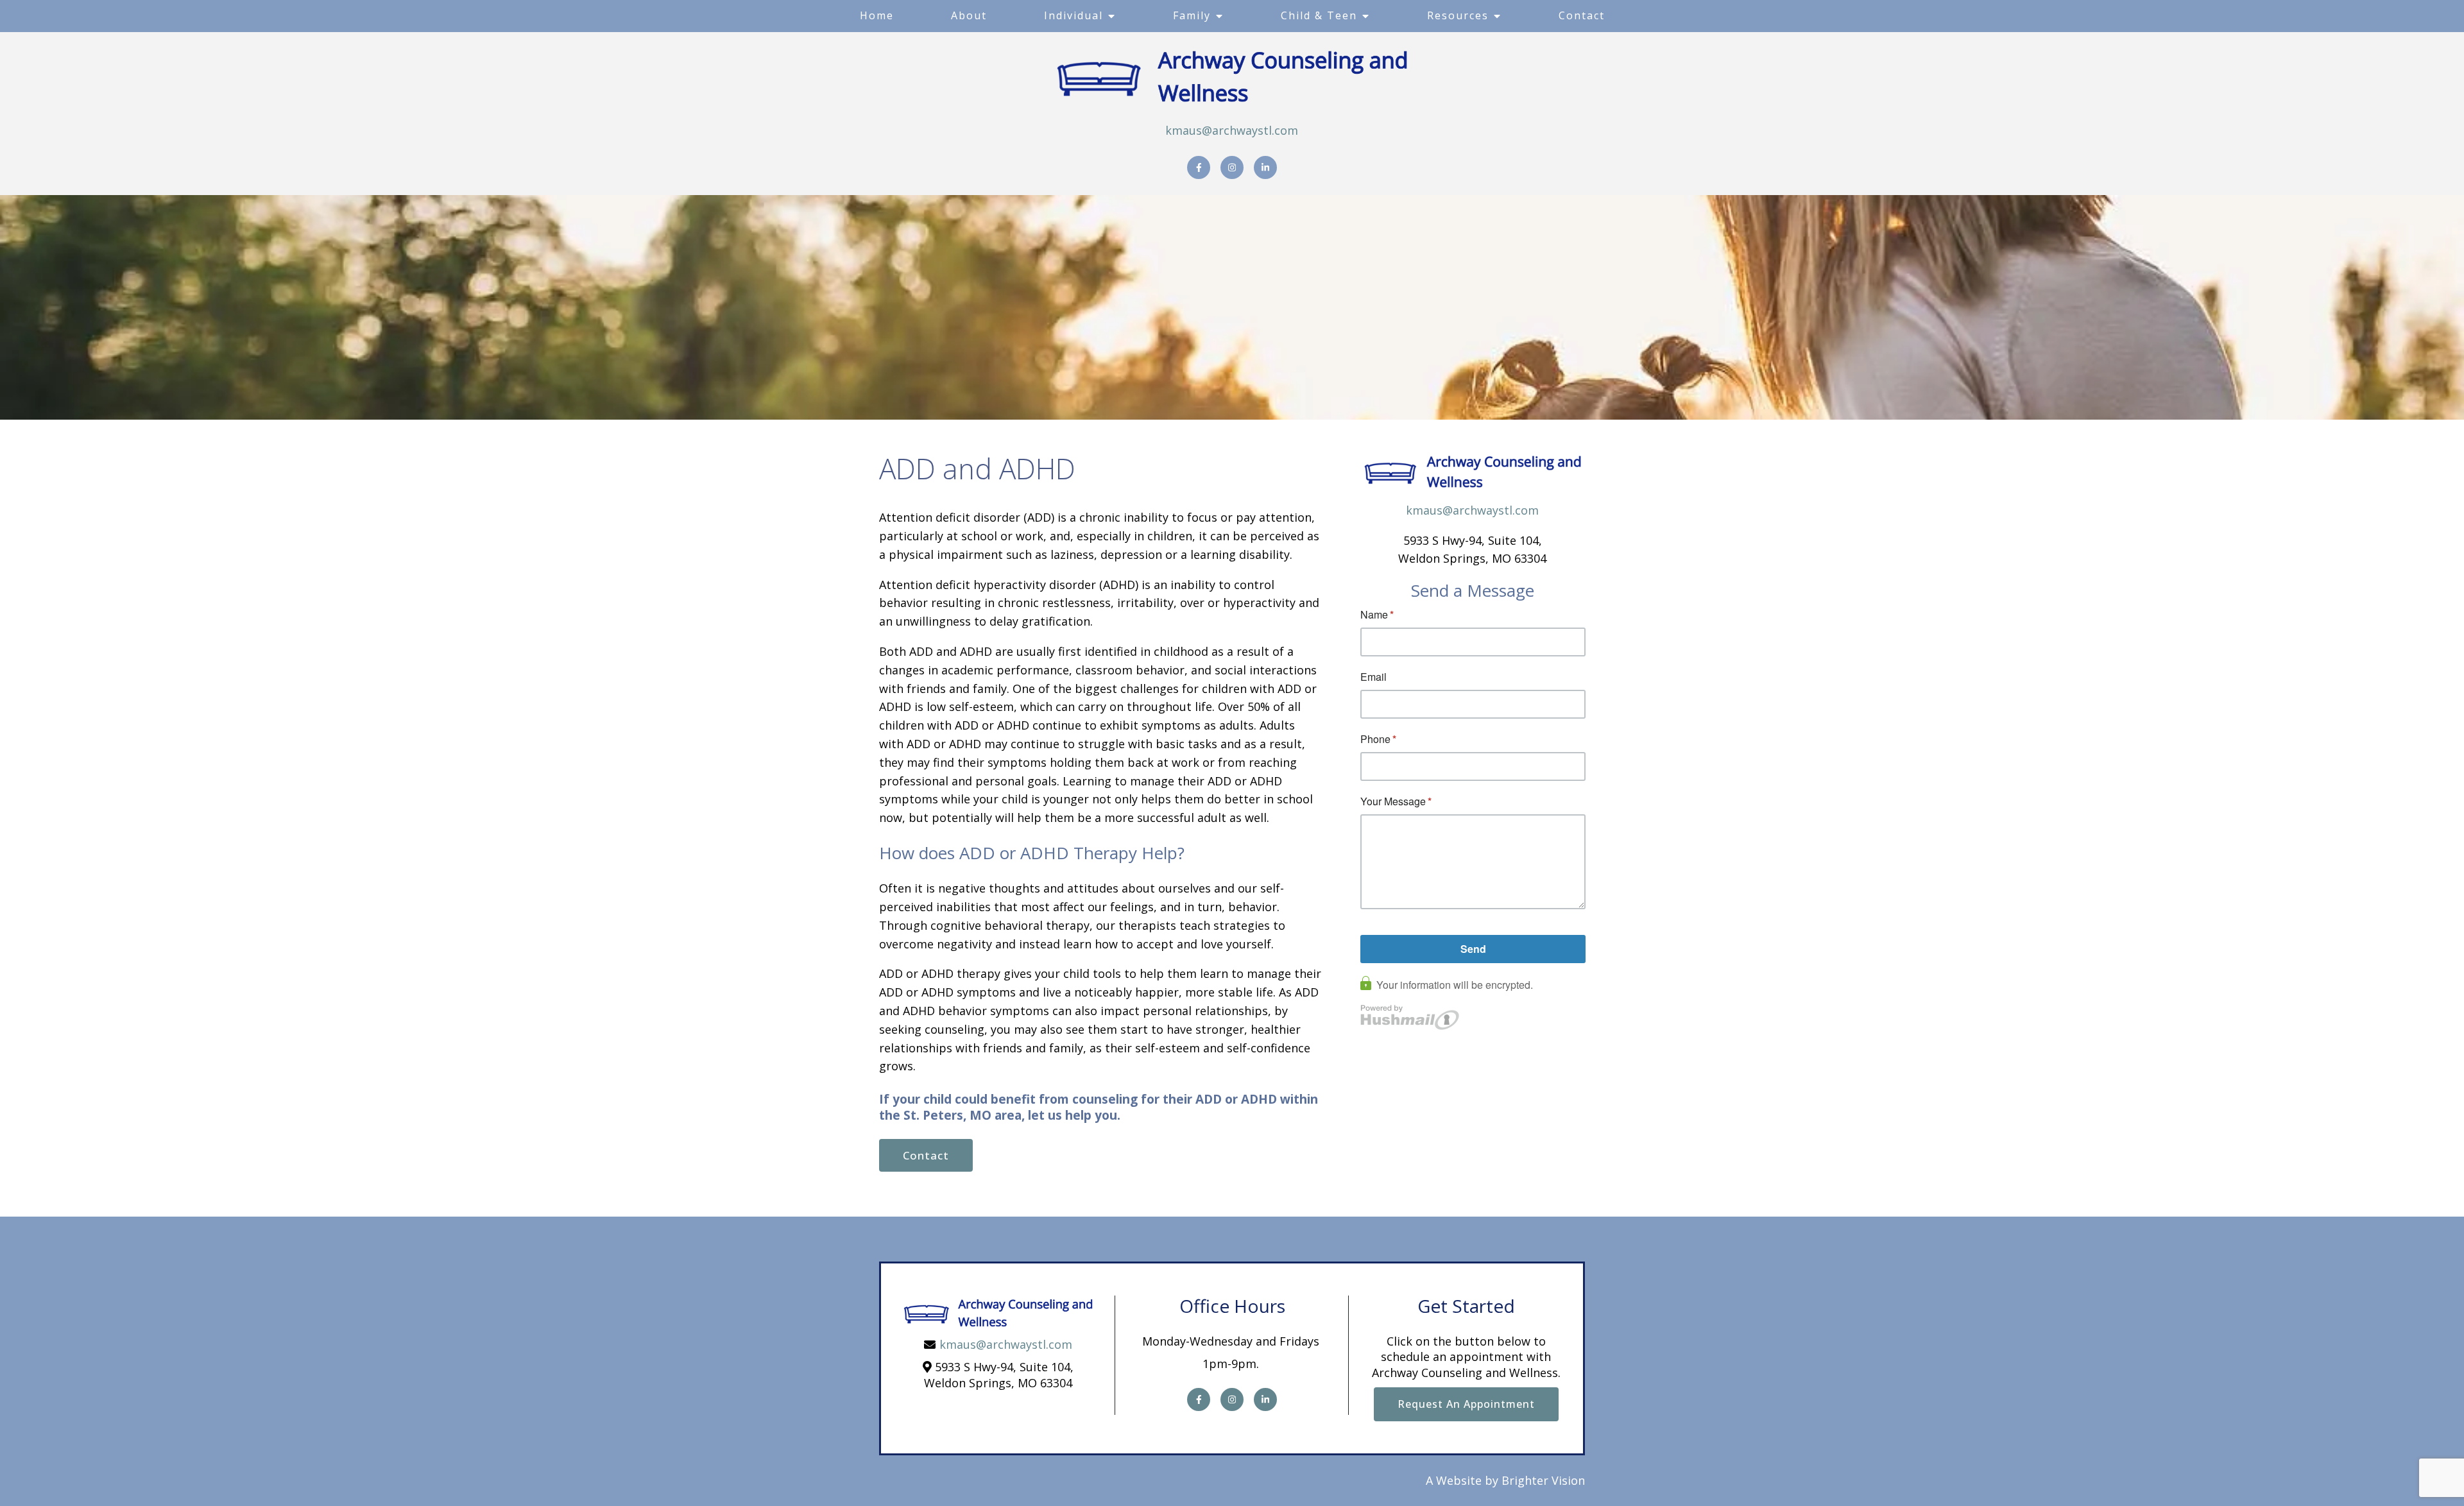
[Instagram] (1232, 167)
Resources (1458, 15)
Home (877, 15)
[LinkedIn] (1265, 167)
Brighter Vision (1543, 1480)
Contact (1582, 15)
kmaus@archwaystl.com (1232, 130)
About (969, 15)
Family (1192, 15)
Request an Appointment (1466, 1404)
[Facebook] (1199, 167)
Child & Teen (1319, 15)
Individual (1074, 15)
